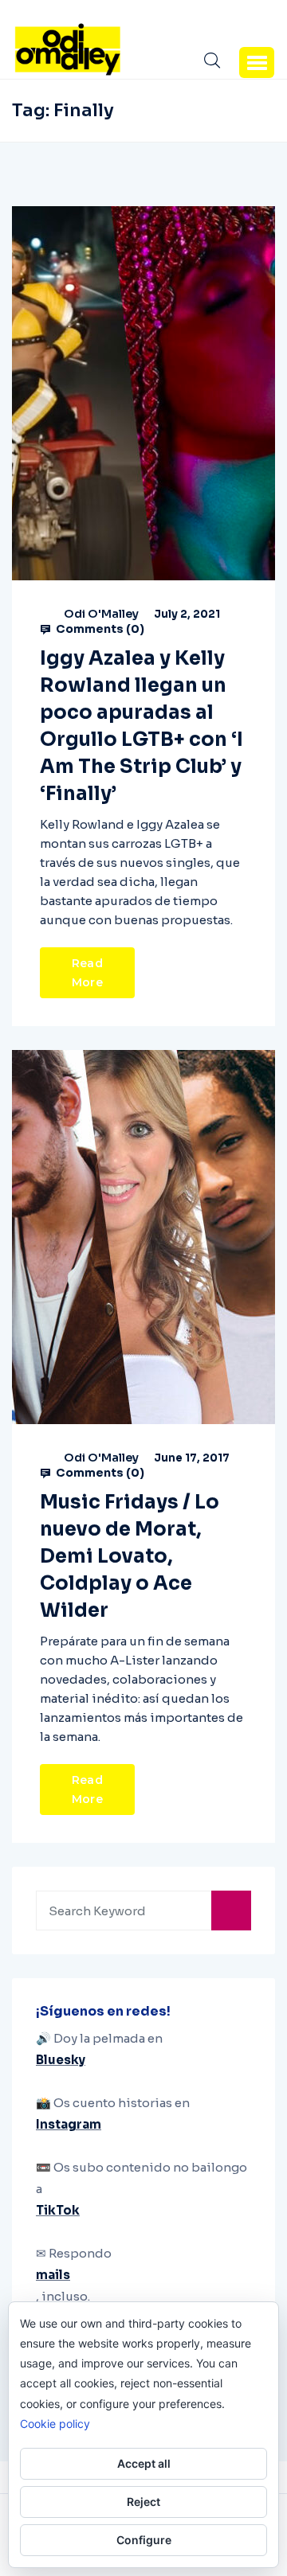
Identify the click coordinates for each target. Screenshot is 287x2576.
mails (53, 2275)
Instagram (69, 2124)
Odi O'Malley (101, 614)
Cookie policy (55, 2424)
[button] (257, 62)
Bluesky (61, 2060)
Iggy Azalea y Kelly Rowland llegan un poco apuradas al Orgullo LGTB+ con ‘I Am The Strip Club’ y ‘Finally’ (142, 726)
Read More (87, 973)
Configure (144, 2540)
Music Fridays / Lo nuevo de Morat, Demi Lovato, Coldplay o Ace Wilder (130, 1556)
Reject (143, 2502)
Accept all (144, 2463)
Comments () (99, 629)
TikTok (58, 2210)
